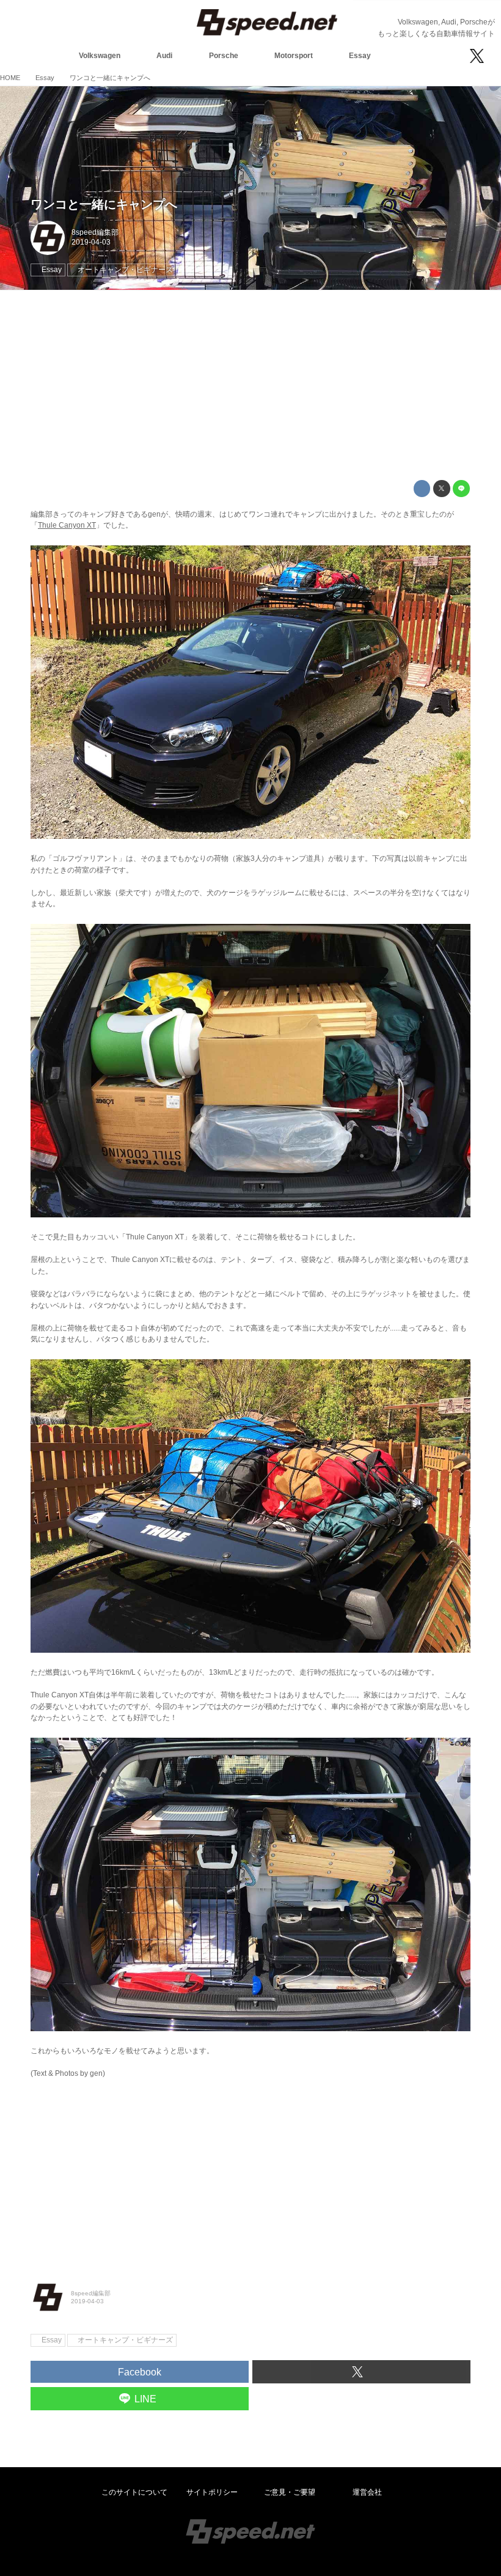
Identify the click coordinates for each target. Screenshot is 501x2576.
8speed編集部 (95, 232)
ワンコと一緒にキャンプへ (104, 204)
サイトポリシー (212, 2492)
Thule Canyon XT (67, 525)
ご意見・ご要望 (290, 2492)
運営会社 (367, 2492)
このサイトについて (134, 2492)
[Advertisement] (250, 385)
